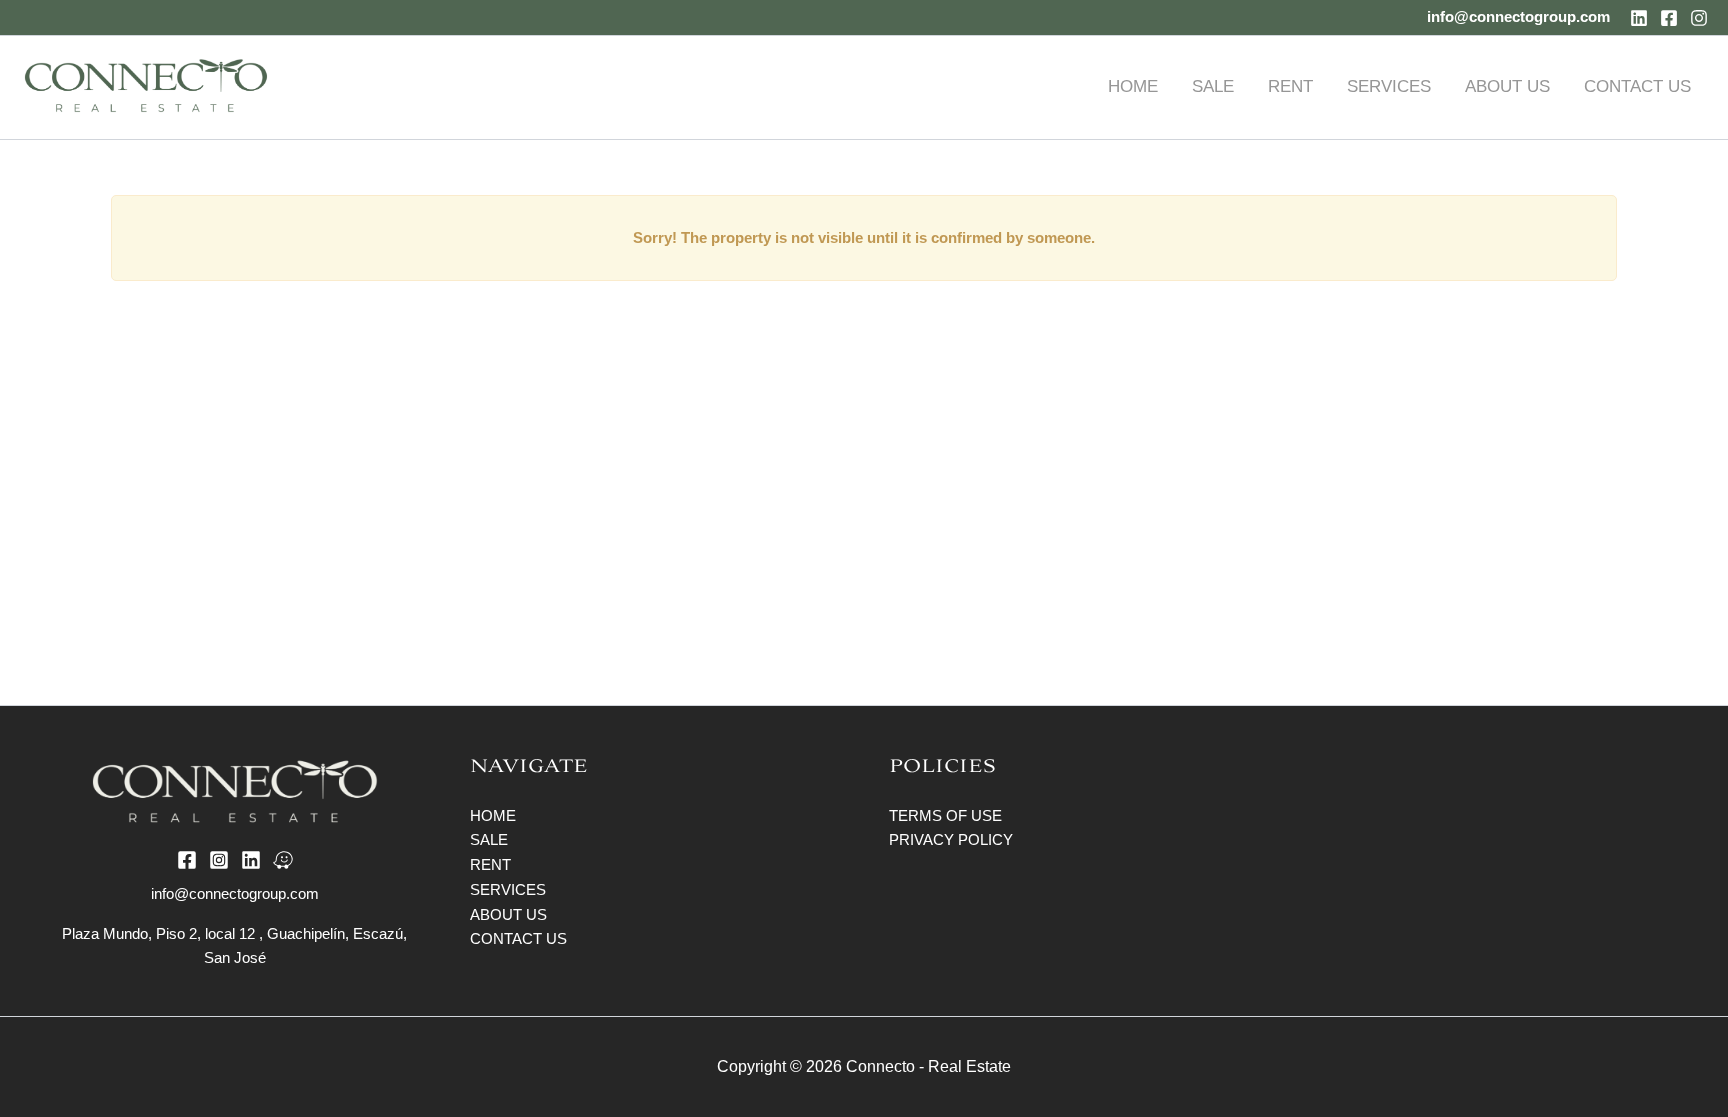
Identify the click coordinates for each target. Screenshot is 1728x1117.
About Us (508, 914)
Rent (490, 864)
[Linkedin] (1639, 18)
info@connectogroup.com (1518, 16)
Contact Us (518, 938)
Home (493, 815)
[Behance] (283, 860)
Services (508, 889)
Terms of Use (945, 815)
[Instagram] (1699, 18)
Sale (489, 839)
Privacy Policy (951, 839)
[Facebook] (1669, 18)
